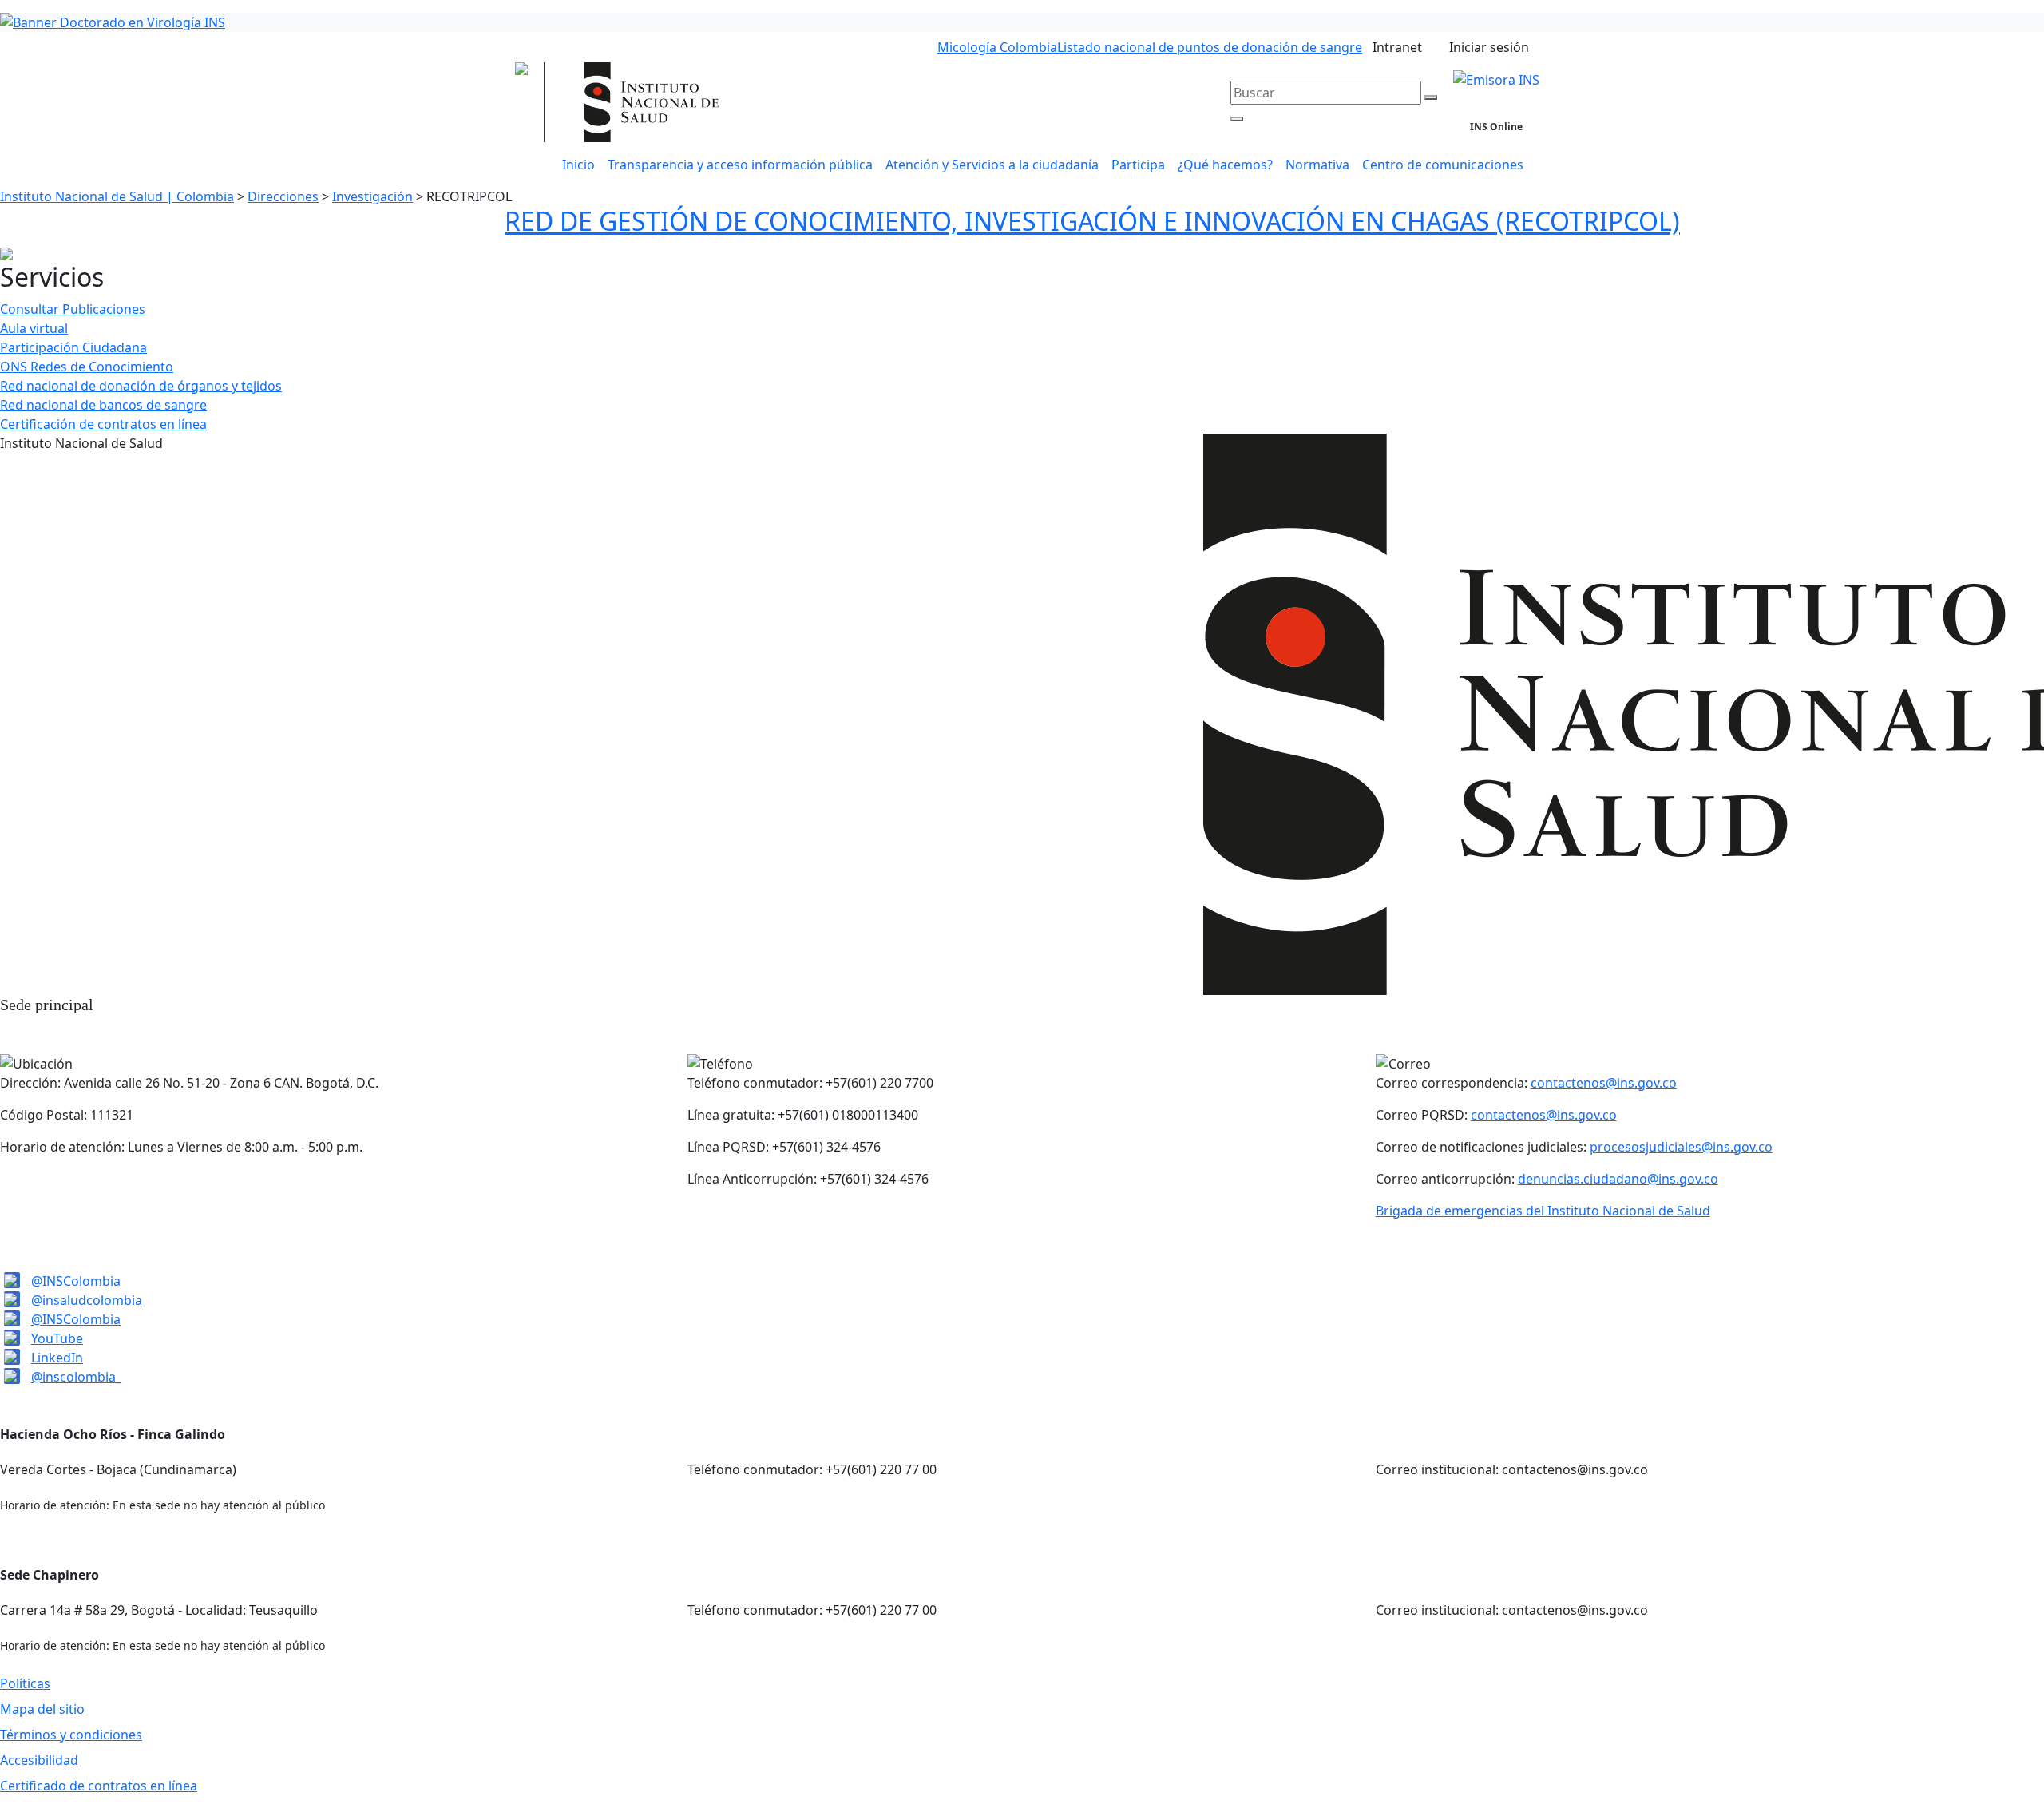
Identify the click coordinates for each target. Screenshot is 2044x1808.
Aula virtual (34, 328)
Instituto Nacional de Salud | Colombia (117, 196)
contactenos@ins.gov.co (1604, 1083)
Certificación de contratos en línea (103, 424)
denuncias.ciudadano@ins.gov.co (1618, 1179)
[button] (992, 165)
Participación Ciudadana (73, 347)
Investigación (372, 196)
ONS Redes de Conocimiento (87, 367)
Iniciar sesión (1489, 47)
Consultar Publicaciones (73, 309)
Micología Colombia (997, 47)
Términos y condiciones (71, 1735)
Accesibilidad (39, 1760)
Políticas (25, 1683)
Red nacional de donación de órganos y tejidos (141, 386)
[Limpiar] (1431, 97)
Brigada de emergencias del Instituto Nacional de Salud (1543, 1211)
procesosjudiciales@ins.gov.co (1681, 1147)
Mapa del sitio (42, 1709)
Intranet (1397, 47)
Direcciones (283, 196)
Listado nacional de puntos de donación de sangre (1210, 47)
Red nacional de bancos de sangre (103, 405)
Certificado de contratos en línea (99, 1786)
